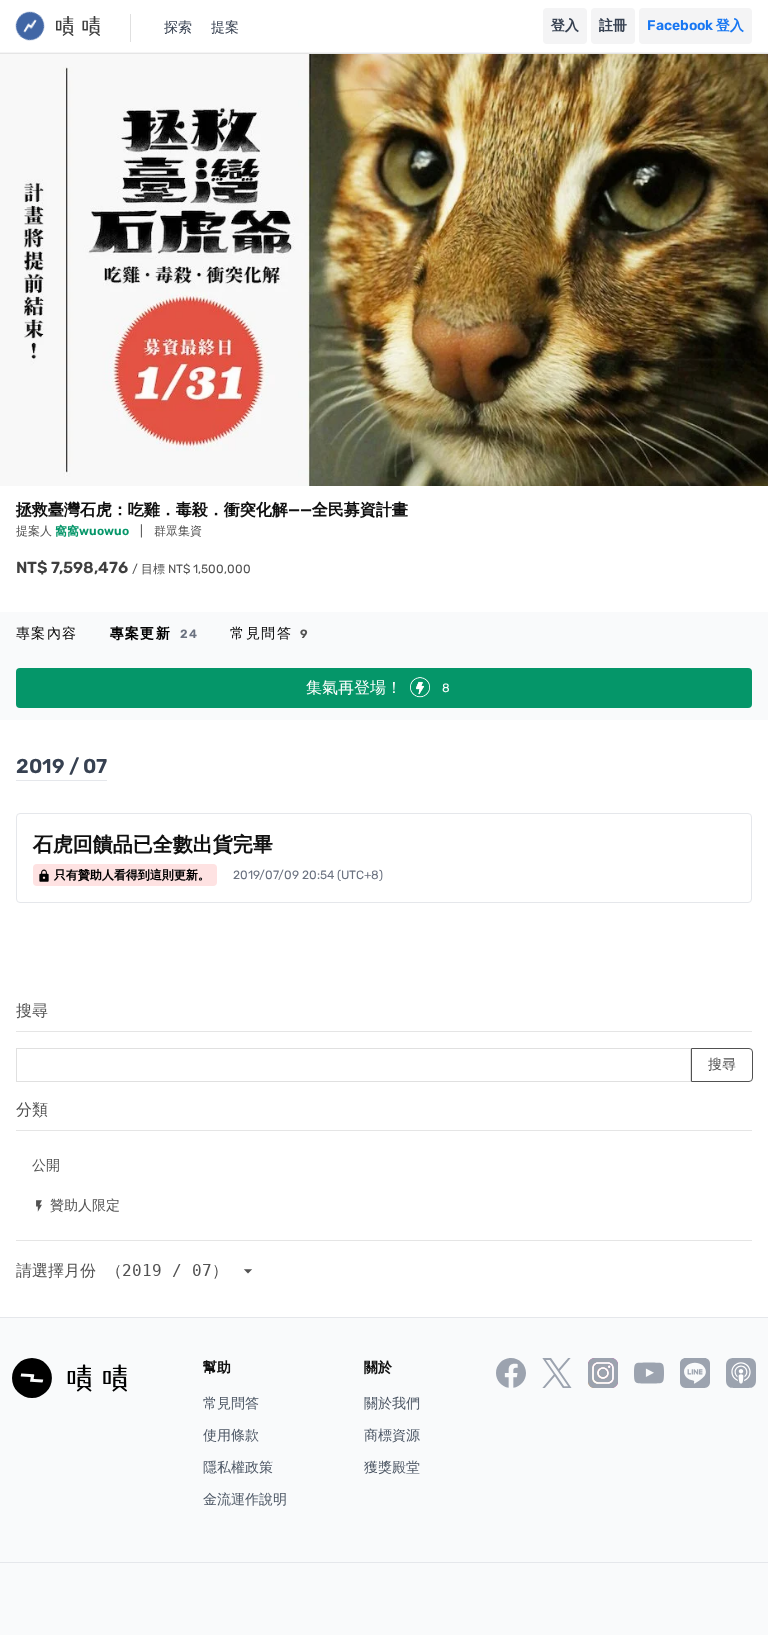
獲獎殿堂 (392, 1467)
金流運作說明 (245, 1499)
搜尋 (32, 1010)
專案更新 (154, 633)
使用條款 (231, 1435)
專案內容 (47, 633)
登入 (565, 25)
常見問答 (269, 633)
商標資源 (392, 1435)
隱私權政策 (238, 1467)
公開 (46, 1164)
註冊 (613, 25)
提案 (225, 27)
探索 (178, 27)
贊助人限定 (76, 1204)
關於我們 (392, 1403)
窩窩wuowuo (93, 531)
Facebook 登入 (695, 25)
